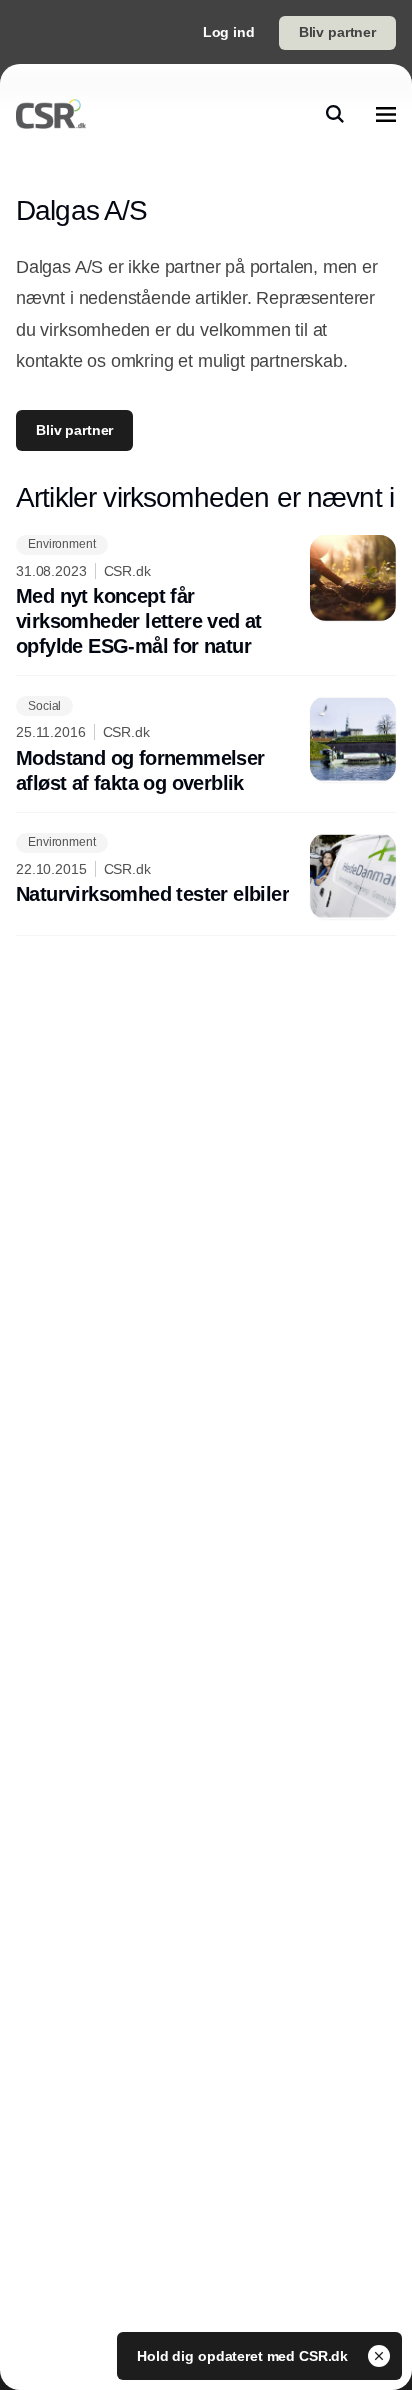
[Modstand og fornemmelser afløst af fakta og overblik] (206, 746)
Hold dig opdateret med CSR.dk (244, 2356)
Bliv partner (337, 32)
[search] (335, 114)
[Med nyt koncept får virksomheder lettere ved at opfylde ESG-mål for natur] (206, 597)
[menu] (386, 114)
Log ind (229, 32)
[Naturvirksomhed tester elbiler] (206, 876)
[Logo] (51, 114)
